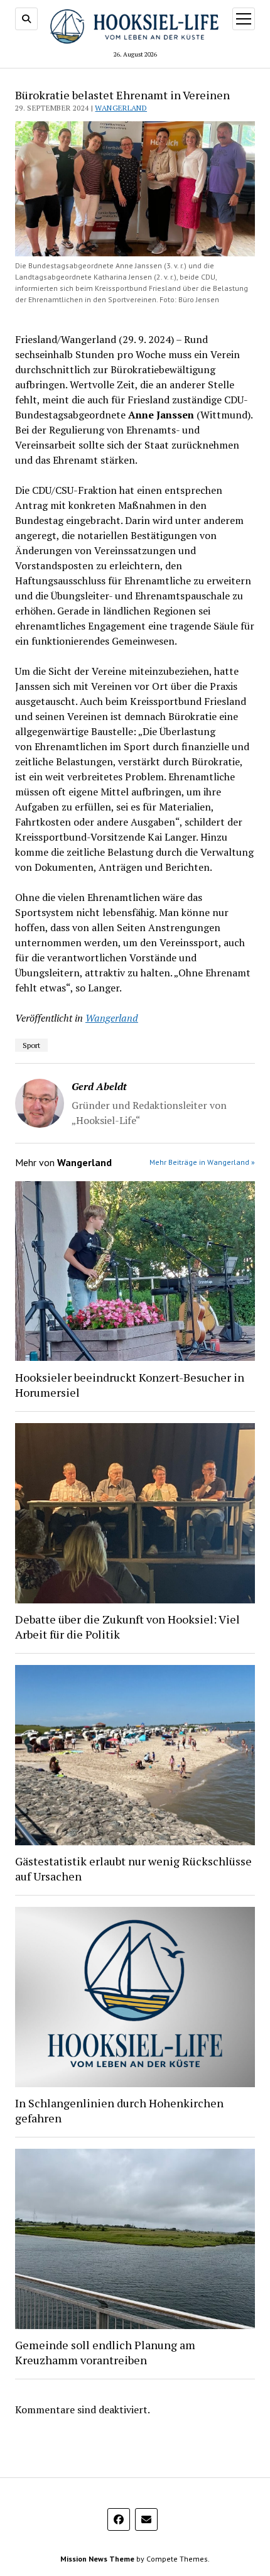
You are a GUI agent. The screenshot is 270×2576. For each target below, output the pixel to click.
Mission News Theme (97, 2559)
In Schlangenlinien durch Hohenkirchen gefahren (119, 2110)
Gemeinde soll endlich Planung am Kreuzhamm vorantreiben (105, 2352)
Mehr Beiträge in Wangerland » (202, 1162)
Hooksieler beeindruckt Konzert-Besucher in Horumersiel (130, 1385)
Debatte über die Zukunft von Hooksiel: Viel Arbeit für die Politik (127, 1627)
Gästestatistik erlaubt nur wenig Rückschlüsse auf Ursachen (133, 1869)
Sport (31, 1045)
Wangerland (121, 108)
